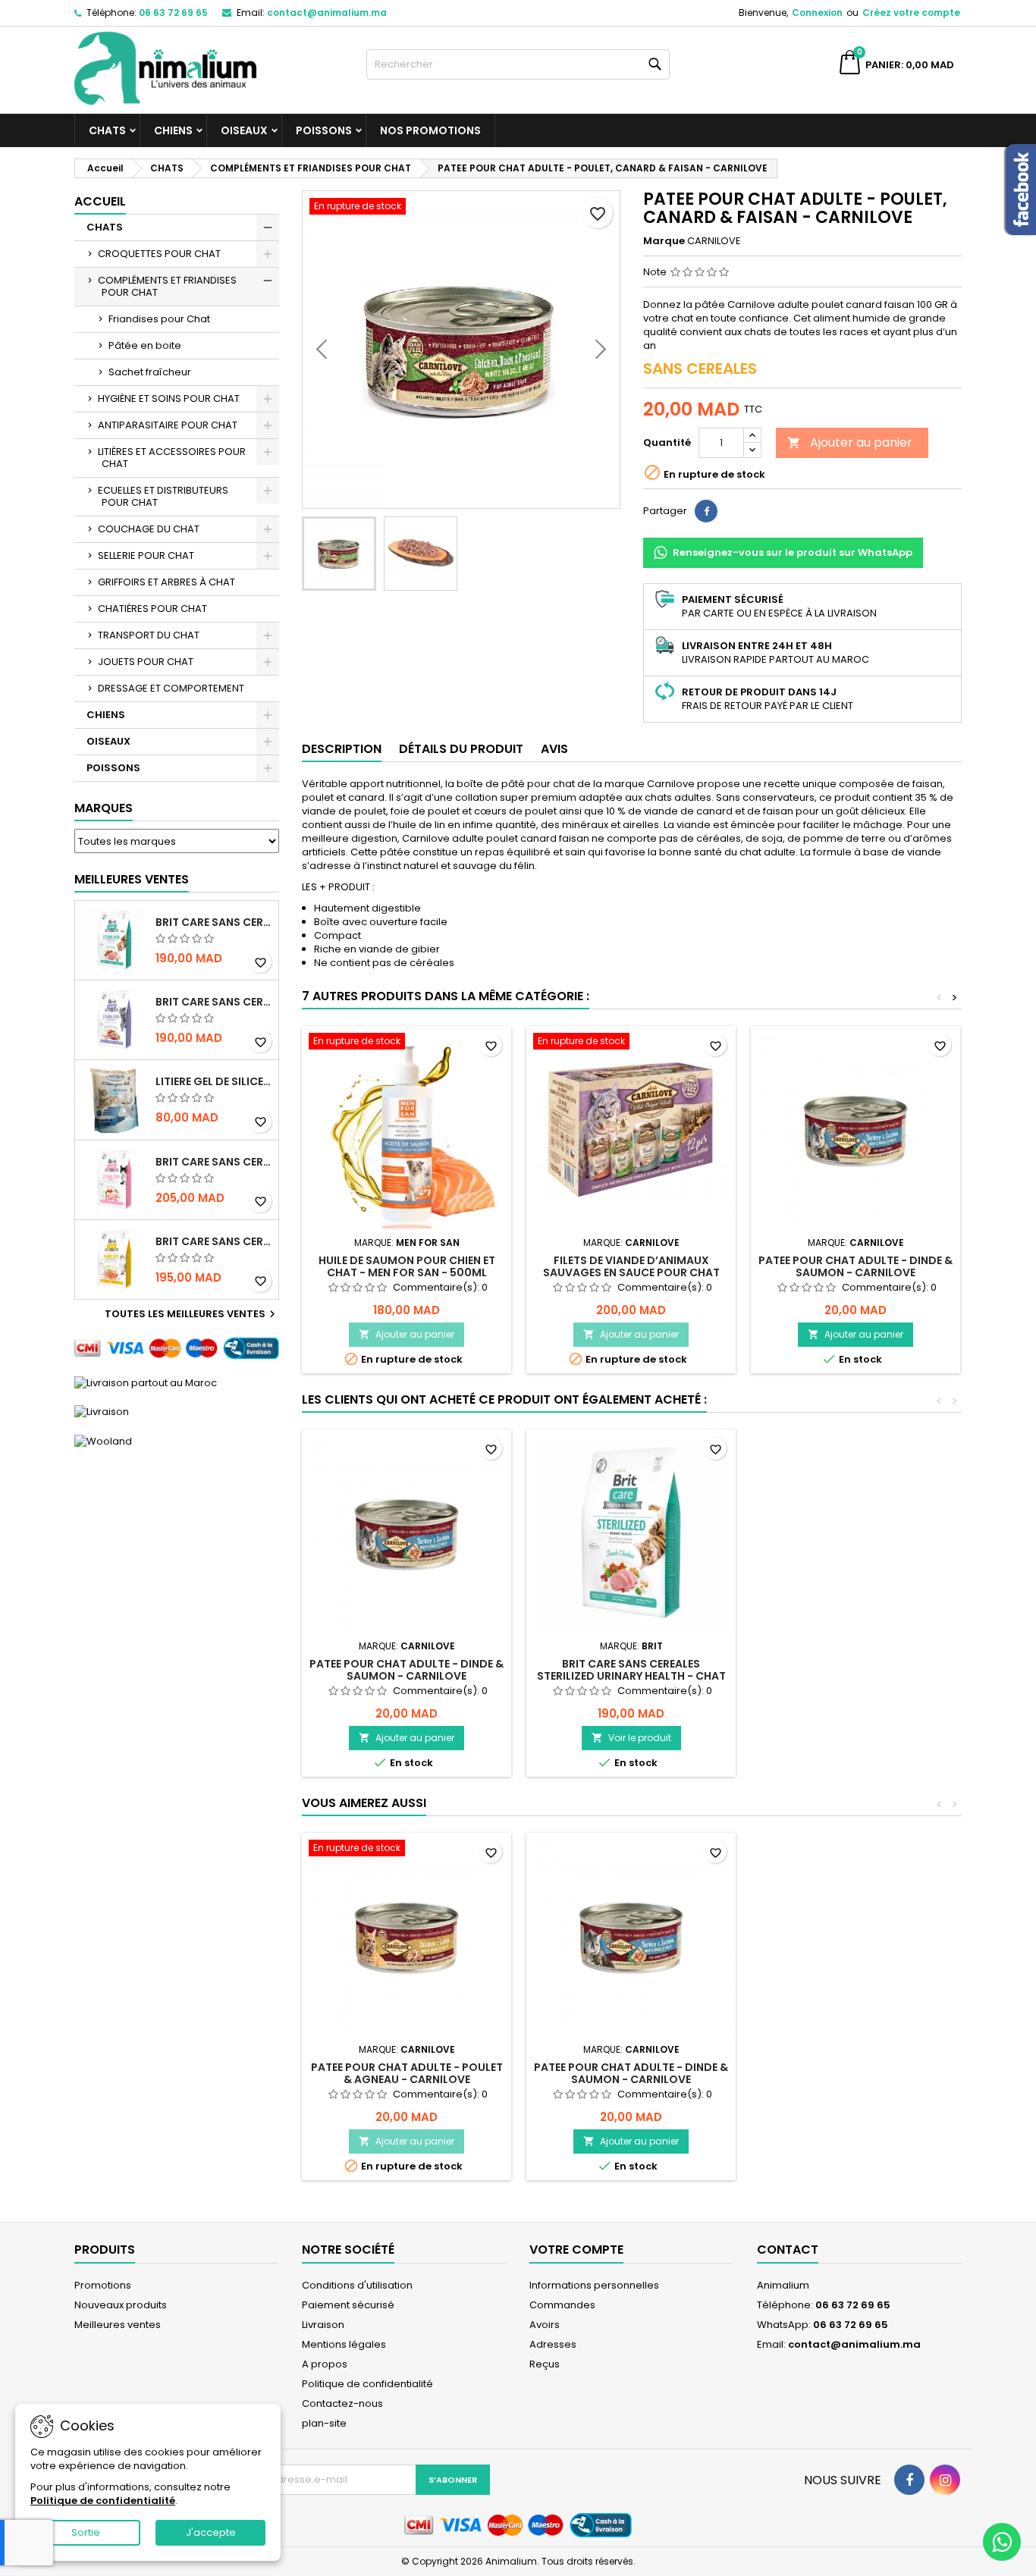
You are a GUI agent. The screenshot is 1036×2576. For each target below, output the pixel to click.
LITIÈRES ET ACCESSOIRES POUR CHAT (172, 458)
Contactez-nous (342, 2403)
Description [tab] (342, 749)
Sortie (86, 2532)
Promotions (103, 2285)
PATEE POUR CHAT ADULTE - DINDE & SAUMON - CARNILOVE (855, 1266)
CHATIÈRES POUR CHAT (152, 609)
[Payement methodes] (177, 1348)
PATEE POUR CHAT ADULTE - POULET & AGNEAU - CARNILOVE (407, 2073)
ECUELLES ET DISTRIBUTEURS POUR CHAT (163, 496)
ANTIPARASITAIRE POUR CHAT (168, 425)
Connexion (817, 13)
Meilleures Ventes (132, 879)
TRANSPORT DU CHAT (149, 635)
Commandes (562, 2305)
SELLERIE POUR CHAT (146, 555)
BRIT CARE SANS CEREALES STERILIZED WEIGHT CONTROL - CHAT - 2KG (214, 1002)
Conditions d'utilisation (357, 2285)
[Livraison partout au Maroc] (146, 1382)
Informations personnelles (594, 2285)
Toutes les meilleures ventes (192, 1314)
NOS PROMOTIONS (430, 130)
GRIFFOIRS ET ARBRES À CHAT (166, 582)
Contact (788, 2250)
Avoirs (545, 2325)
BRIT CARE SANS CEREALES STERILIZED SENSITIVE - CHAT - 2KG (214, 1162)
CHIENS (173, 130)
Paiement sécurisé (348, 2305)
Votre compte (576, 2250)
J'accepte (211, 2532)
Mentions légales (344, 2344)
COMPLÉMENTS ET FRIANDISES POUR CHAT (167, 286)
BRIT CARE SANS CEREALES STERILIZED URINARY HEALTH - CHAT (214, 922)
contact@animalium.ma (327, 13)
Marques (104, 808)
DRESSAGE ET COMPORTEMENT (171, 688)
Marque (664, 241)
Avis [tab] (554, 749)
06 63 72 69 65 (173, 13)
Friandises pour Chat (159, 319)
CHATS (107, 130)
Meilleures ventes (118, 2325)
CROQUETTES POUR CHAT (159, 254)
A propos (325, 2364)
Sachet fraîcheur (150, 372)
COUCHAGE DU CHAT (149, 529)
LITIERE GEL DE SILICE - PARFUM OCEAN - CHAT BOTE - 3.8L (214, 1081)
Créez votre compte (911, 13)
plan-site (324, 2423)
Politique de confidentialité (367, 2384)
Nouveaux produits (121, 2305)
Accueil (100, 201)
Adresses (553, 2344)
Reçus (545, 2364)
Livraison (323, 2325)
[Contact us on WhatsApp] (1002, 2542)
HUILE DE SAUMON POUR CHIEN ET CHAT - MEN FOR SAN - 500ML (407, 1266)
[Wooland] (103, 1440)
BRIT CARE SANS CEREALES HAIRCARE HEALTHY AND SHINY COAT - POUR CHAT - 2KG (214, 1241)
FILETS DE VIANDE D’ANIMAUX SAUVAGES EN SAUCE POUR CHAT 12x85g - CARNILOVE (631, 1272)
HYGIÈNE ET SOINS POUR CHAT (169, 398)
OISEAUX (244, 130)
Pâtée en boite (145, 345)
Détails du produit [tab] (461, 749)
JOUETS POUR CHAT (146, 662)
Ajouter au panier (850, 442)
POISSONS (324, 130)
